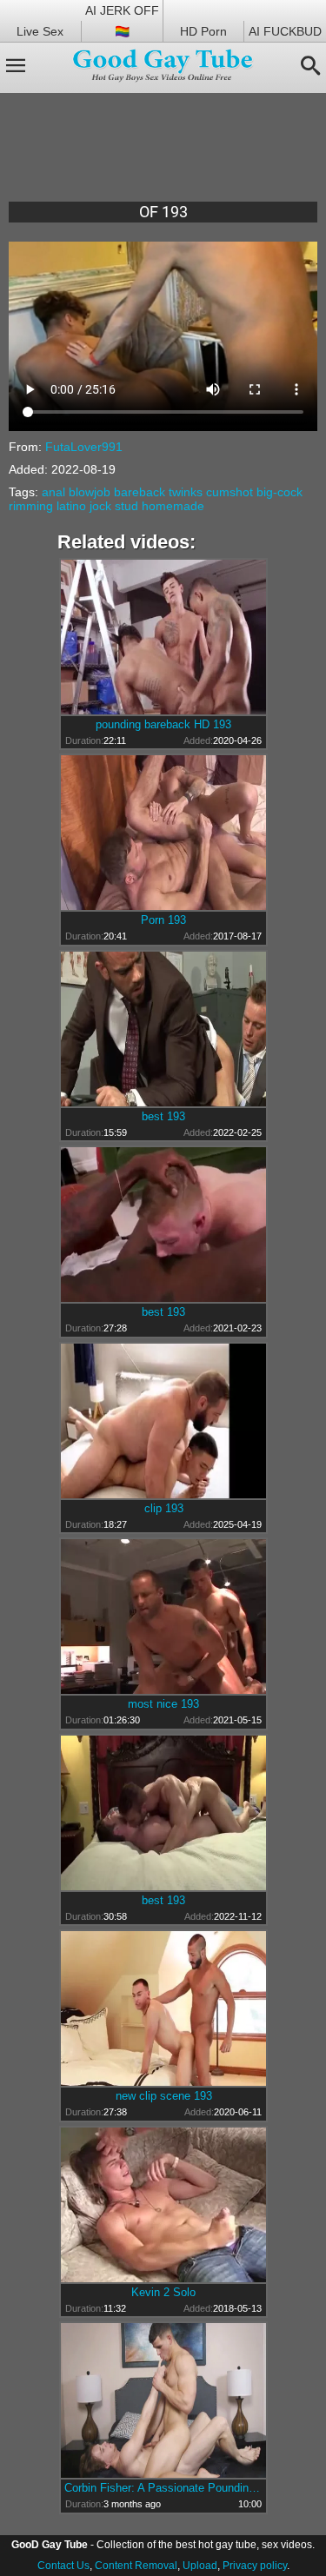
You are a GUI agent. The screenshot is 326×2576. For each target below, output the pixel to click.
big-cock (279, 492)
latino (71, 506)
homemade (173, 506)
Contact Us (63, 2566)
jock (100, 506)
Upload (200, 2566)
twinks (186, 492)
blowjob (90, 492)
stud (126, 506)
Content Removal (136, 2566)
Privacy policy (255, 2566)
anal (53, 492)
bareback (140, 492)
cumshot (230, 492)
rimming (31, 506)
